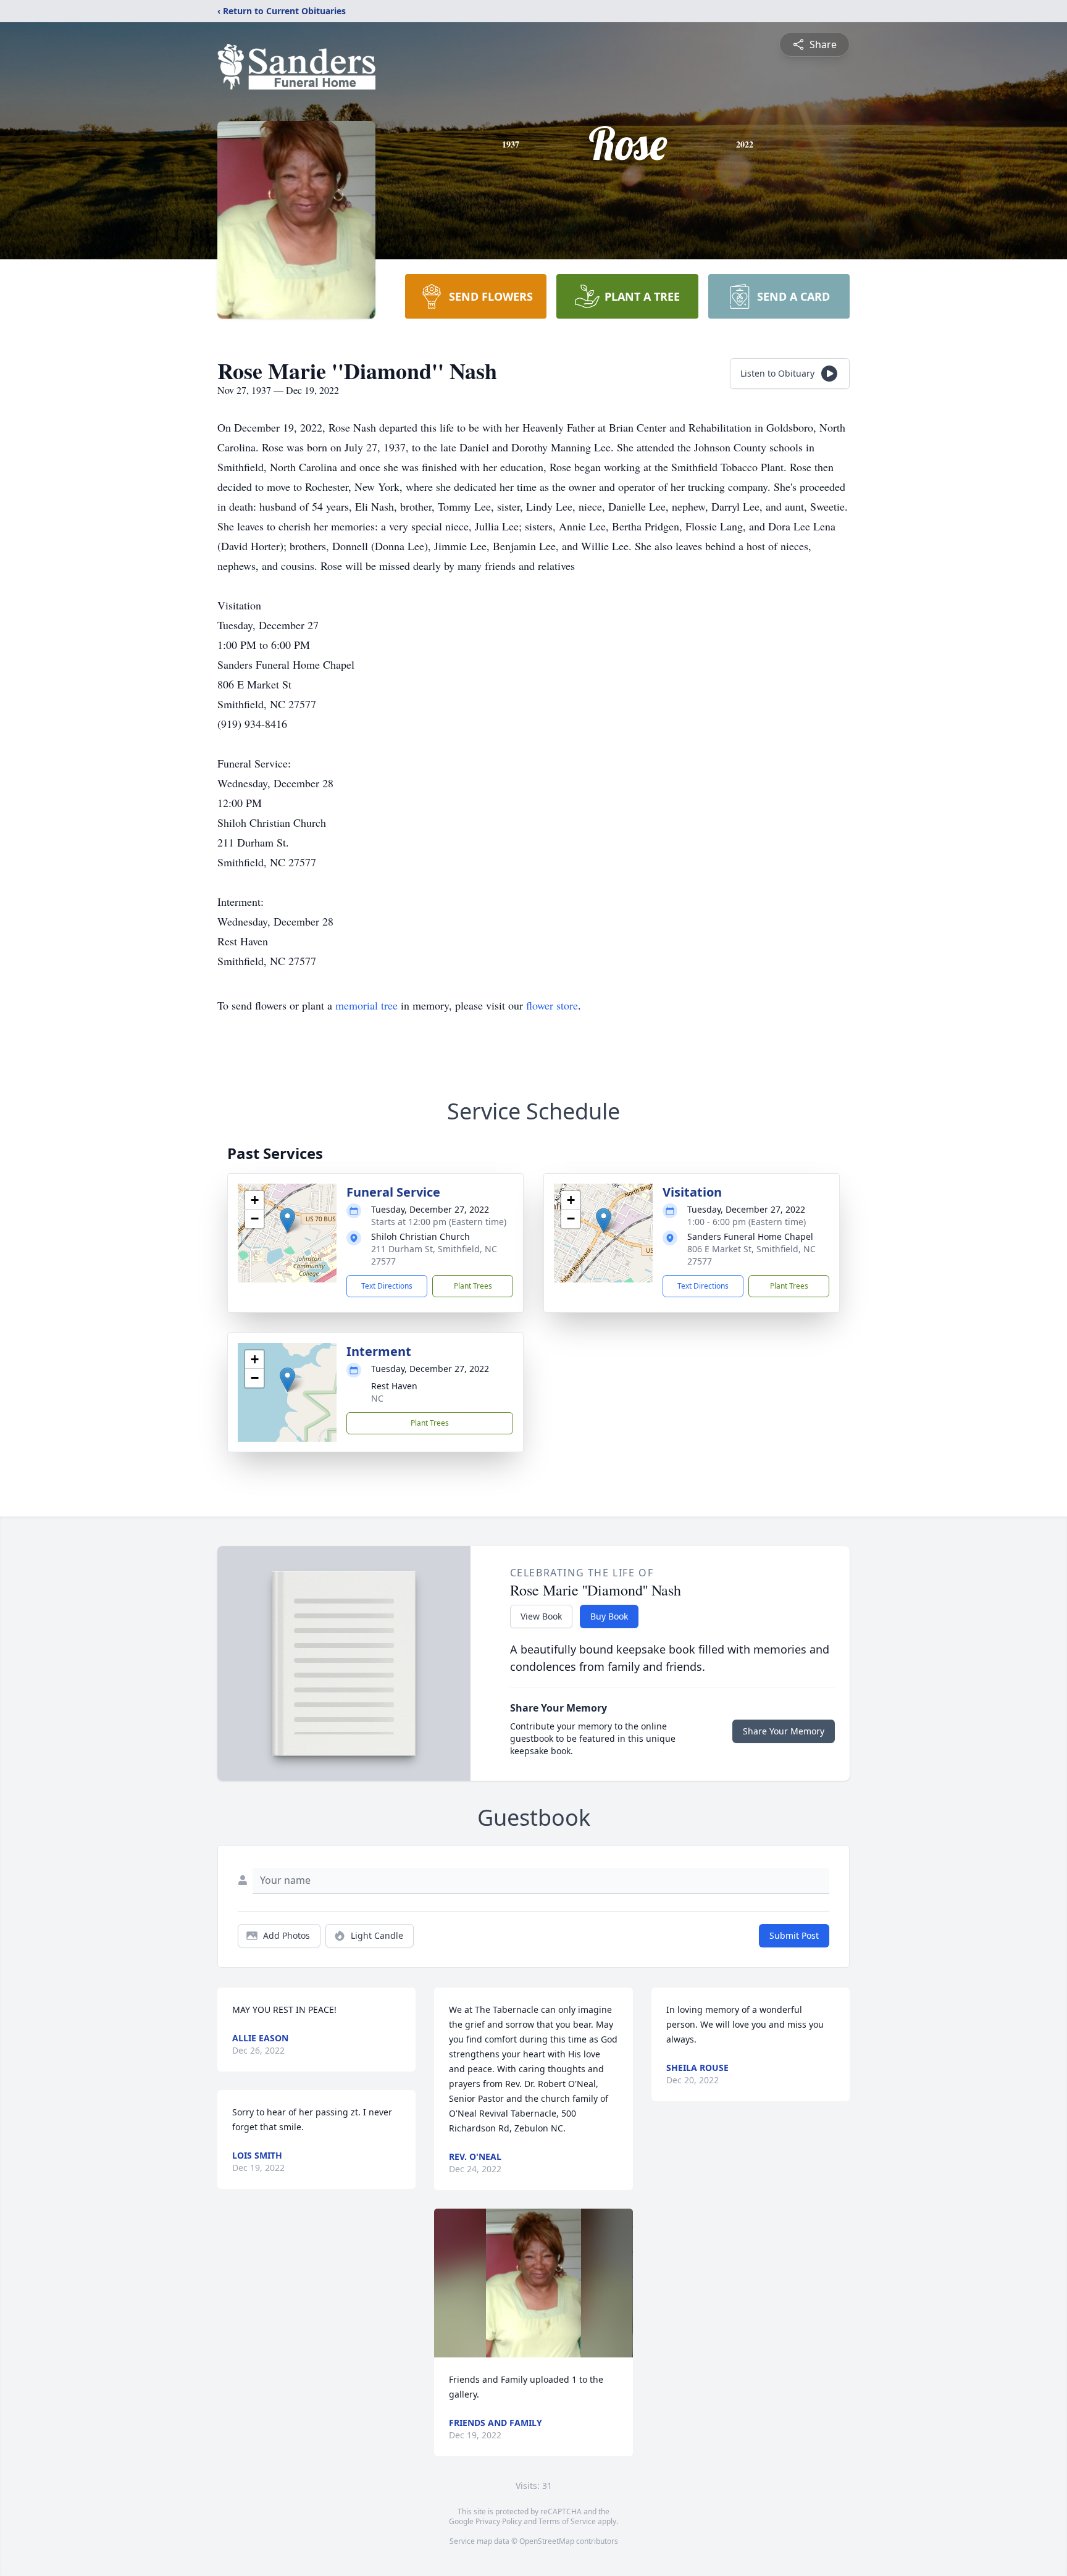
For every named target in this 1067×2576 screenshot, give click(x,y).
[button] (287, 1220)
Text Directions (387, 1286)
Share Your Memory (784, 1731)
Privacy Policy (499, 2521)
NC (377, 1398)
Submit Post (794, 1935)
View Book (541, 1616)
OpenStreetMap (547, 2541)
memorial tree (366, 1005)
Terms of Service (567, 2521)
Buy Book (609, 1616)
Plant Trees (473, 1286)
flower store (552, 1005)
